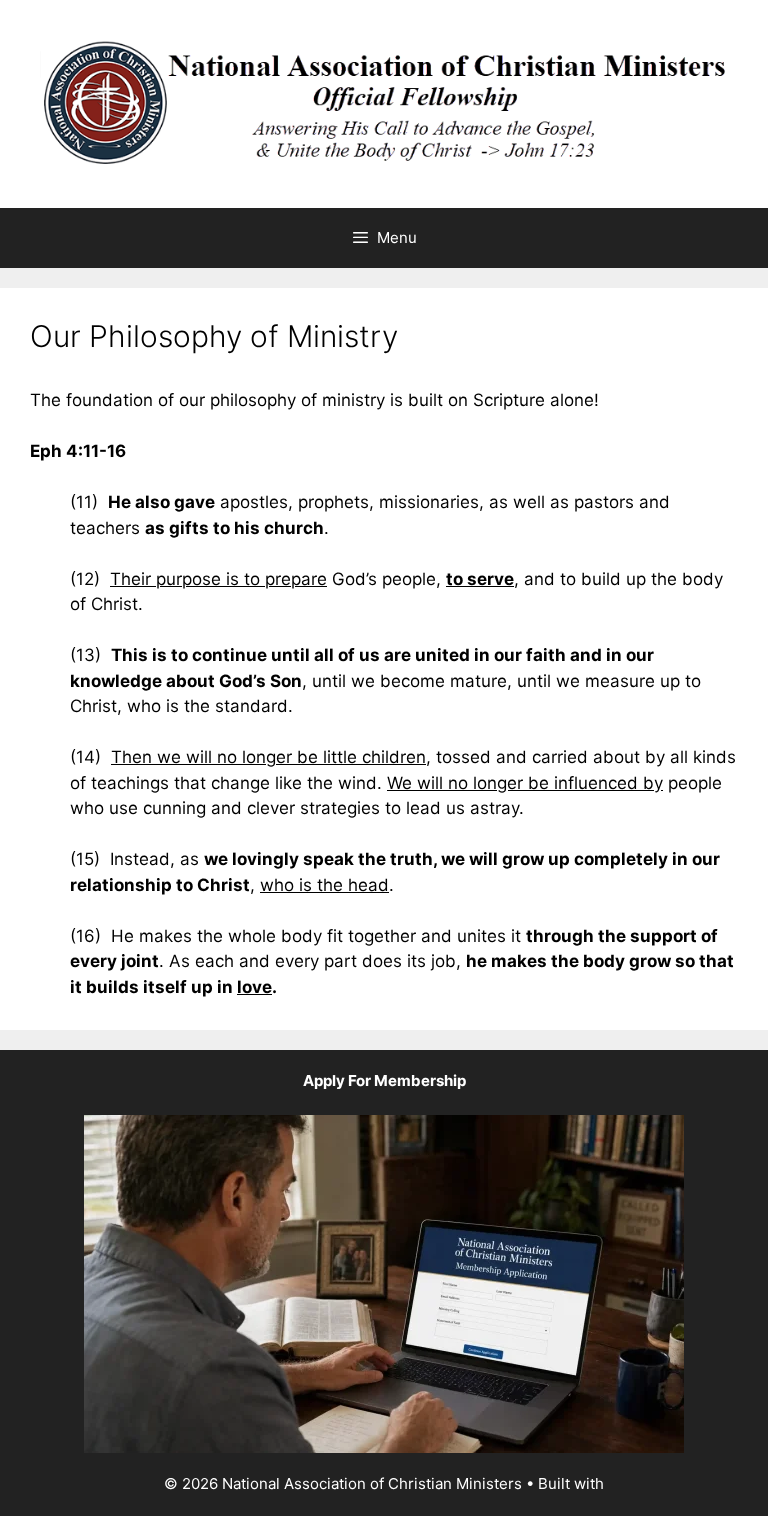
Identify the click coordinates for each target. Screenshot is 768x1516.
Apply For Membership (384, 1080)
